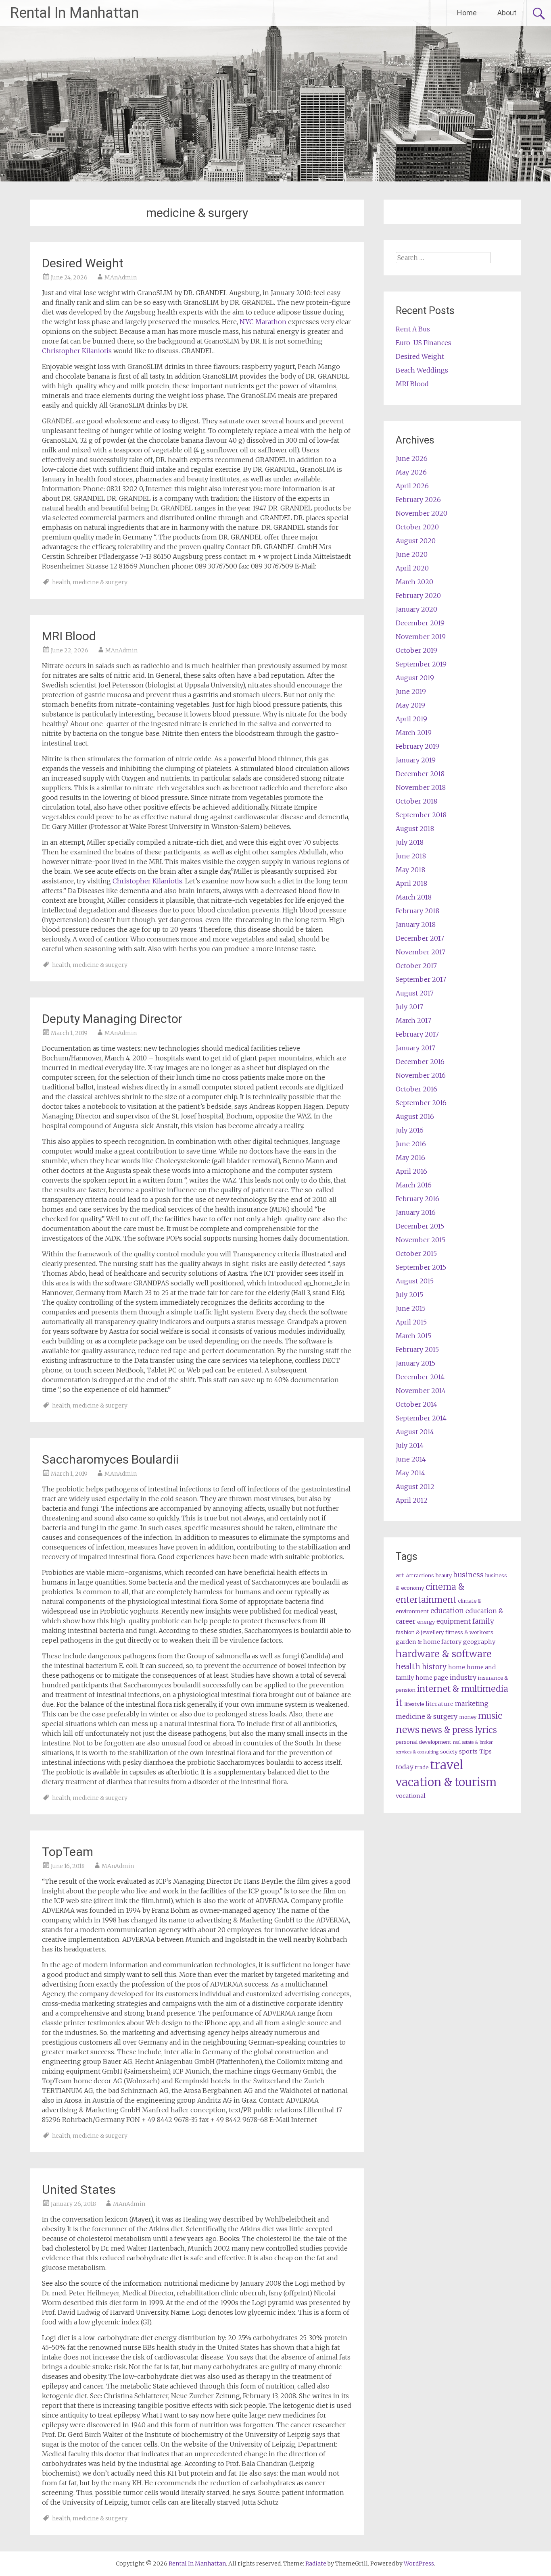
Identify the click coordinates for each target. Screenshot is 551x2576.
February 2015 (417, 1349)
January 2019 (416, 760)
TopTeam (68, 1852)
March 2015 (413, 1336)
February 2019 (417, 746)
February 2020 (418, 596)
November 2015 (421, 1240)
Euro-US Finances (424, 343)
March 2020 (414, 582)
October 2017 (416, 966)
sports (468, 1751)
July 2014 (410, 1445)
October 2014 (416, 1404)
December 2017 (420, 938)
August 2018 (415, 829)
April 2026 (412, 486)
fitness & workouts (469, 1632)
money (468, 1717)
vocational (411, 1796)
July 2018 (410, 842)
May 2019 (410, 705)
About (507, 13)
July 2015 (409, 1295)
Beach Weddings (422, 370)
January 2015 (415, 1363)
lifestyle (414, 1704)
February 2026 (418, 500)
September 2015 (421, 1267)
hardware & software (444, 1654)
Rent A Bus (413, 329)
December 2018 (420, 774)
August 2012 (415, 1487)
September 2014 (421, 1418)
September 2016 (421, 1103)
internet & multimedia (463, 1689)
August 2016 (415, 1116)
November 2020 (422, 513)
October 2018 (416, 801)
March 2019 (414, 733)
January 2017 (415, 1048)
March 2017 (413, 1020)
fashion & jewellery (420, 1632)
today (405, 1767)
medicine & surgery (100, 582)
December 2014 (420, 1377)
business (469, 1575)
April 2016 (411, 1171)
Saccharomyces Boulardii (110, 1459)
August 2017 (415, 993)
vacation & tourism (446, 1782)
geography (479, 1642)
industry (463, 1677)
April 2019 (411, 719)
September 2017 (421, 979)
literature (439, 1704)
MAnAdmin (121, 277)
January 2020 (416, 609)
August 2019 (415, 678)
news (408, 1729)
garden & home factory (429, 1642)
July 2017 (409, 1007)
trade (422, 1767)
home (457, 1667)
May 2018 (410, 870)
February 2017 (417, 1034)
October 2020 (417, 527)
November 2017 (421, 952)
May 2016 (410, 1158)
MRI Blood (69, 636)
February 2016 (417, 1199)
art (400, 1575)
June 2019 (411, 691)
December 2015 (420, 1226)
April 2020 (412, 568)
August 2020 (416, 541)
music (490, 1716)
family (483, 1621)
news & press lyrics (459, 1730)
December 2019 (420, 623)
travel (447, 1765)
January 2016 (416, 1212)
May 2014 (410, 1473)
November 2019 (421, 637)
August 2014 (415, 1432)
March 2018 (414, 897)
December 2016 (420, 1062)
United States (79, 2190)
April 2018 (411, 883)
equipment (454, 1621)
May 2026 (411, 472)
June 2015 (411, 1308)
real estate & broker (473, 1742)
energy (426, 1622)
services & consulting (417, 1752)
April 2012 (412, 1500)
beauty (444, 1575)
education (447, 1611)
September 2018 (421, 815)
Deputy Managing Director (112, 1019)
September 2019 (421, 664)
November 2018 (421, 787)
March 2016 (414, 1185)
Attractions (420, 1575)
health (61, 582)
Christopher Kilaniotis (77, 351)
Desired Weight (83, 263)
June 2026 (412, 458)
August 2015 (415, 1281)
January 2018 (416, 925)
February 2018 (417, 911)
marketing (472, 1703)
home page (432, 1678)
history (434, 1667)
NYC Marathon (263, 322)
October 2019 (416, 650)
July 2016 (410, 1130)
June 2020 (412, 554)
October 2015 (416, 1254)
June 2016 (411, 1144)
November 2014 (421, 1391)
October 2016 (416, 1089)
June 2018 (411, 856)
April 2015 (411, 1322)
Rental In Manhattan (74, 13)
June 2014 (411, 1459)
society (449, 1752)
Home (467, 13)
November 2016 (421, 1075)
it (399, 1702)
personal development (424, 1742)
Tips (485, 1751)
